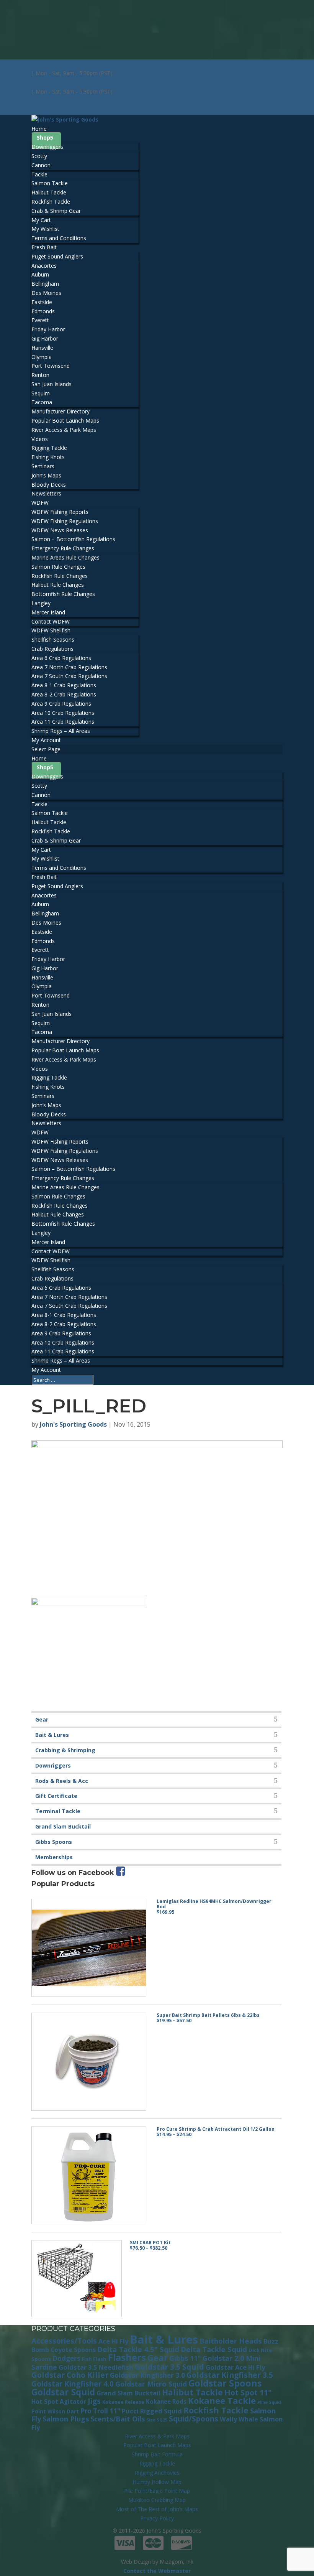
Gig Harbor (45, 338)
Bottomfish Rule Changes (63, 594)
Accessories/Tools (64, 2341)
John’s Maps (46, 475)
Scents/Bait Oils (118, 2419)
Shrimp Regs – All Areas (61, 731)
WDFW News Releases (60, 530)
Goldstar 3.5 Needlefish (96, 2367)
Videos (40, 439)
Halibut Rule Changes (58, 585)
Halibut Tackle (49, 192)
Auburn (40, 274)
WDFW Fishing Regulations (65, 521)
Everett (40, 320)
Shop (43, 137)
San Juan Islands (52, 384)
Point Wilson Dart (55, 2411)
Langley (41, 603)
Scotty (39, 156)
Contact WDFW (51, 621)
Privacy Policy (157, 2518)
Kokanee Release (123, 2402)
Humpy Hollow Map (157, 2482)
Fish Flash (94, 2359)
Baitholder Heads (231, 2341)
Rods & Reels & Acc (62, 1781)
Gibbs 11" (185, 2358)
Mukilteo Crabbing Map (157, 2500)
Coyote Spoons (73, 2350)
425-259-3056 (49, 64)
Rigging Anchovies (157, 2473)
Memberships (54, 1857)
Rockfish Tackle (51, 202)
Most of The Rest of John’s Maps (157, 2509)
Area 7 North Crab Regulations (69, 667)
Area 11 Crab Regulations (63, 722)
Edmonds (43, 311)
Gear (42, 1719)
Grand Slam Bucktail (63, 1826)
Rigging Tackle (49, 448)
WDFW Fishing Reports (60, 512)
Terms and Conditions (59, 238)
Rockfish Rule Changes (60, 576)
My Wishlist (45, 229)
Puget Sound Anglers (57, 256)
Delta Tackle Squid (214, 2349)
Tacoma (42, 402)
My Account (46, 740)
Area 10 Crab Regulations (63, 713)
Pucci (130, 2411)
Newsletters (46, 493)
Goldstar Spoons (225, 2383)
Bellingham (45, 284)
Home (39, 129)
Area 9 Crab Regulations (61, 704)
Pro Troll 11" (100, 2411)
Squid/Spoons (194, 2419)
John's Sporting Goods (73, 1424)
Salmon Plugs (66, 2419)
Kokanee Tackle (222, 2400)
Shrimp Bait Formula (157, 2454)
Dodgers (66, 2358)
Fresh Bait (44, 247)
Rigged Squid (161, 2411)
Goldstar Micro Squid (151, 2384)
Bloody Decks (49, 485)
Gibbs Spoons (54, 1842)
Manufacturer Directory (61, 411)
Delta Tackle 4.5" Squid (138, 2349)
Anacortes (44, 266)
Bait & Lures (52, 1735)
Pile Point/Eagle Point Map (157, 2491)
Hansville (42, 348)
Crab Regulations (52, 649)
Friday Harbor (48, 329)
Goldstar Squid (63, 2392)
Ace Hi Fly (113, 2341)
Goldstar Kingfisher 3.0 (147, 2375)
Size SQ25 (157, 2420)
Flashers (127, 2357)
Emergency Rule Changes (63, 548)
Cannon (41, 165)
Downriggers (47, 147)
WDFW (40, 503)
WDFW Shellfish (51, 630)
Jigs (94, 2401)
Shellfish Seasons (53, 639)
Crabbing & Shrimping (65, 1750)
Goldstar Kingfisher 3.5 (230, 2375)
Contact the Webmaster (157, 2571)
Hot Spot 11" (248, 2392)
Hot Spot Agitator (59, 2402)
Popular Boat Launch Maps (65, 421)
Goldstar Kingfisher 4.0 (73, 2384)
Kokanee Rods (166, 2402)
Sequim (41, 393)
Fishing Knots (48, 457)
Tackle (39, 174)
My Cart (41, 220)
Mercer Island (48, 612)
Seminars (43, 466)
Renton (40, 375)
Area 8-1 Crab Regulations (64, 685)
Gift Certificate (56, 1796)
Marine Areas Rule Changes (65, 557)
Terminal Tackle (58, 1811)
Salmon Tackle (50, 183)
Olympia (42, 357)
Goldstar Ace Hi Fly (235, 2367)
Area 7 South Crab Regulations (69, 676)
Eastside (42, 302)
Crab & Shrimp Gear (56, 211)
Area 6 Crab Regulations (61, 658)
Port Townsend (51, 366)
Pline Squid (269, 2402)
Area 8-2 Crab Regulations (64, 694)
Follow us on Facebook (74, 1873)
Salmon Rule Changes (58, 567)
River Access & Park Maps (64, 430)
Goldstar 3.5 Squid (169, 2367)
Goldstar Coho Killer (70, 2375)
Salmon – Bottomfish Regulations (73, 539)
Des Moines (46, 293)
